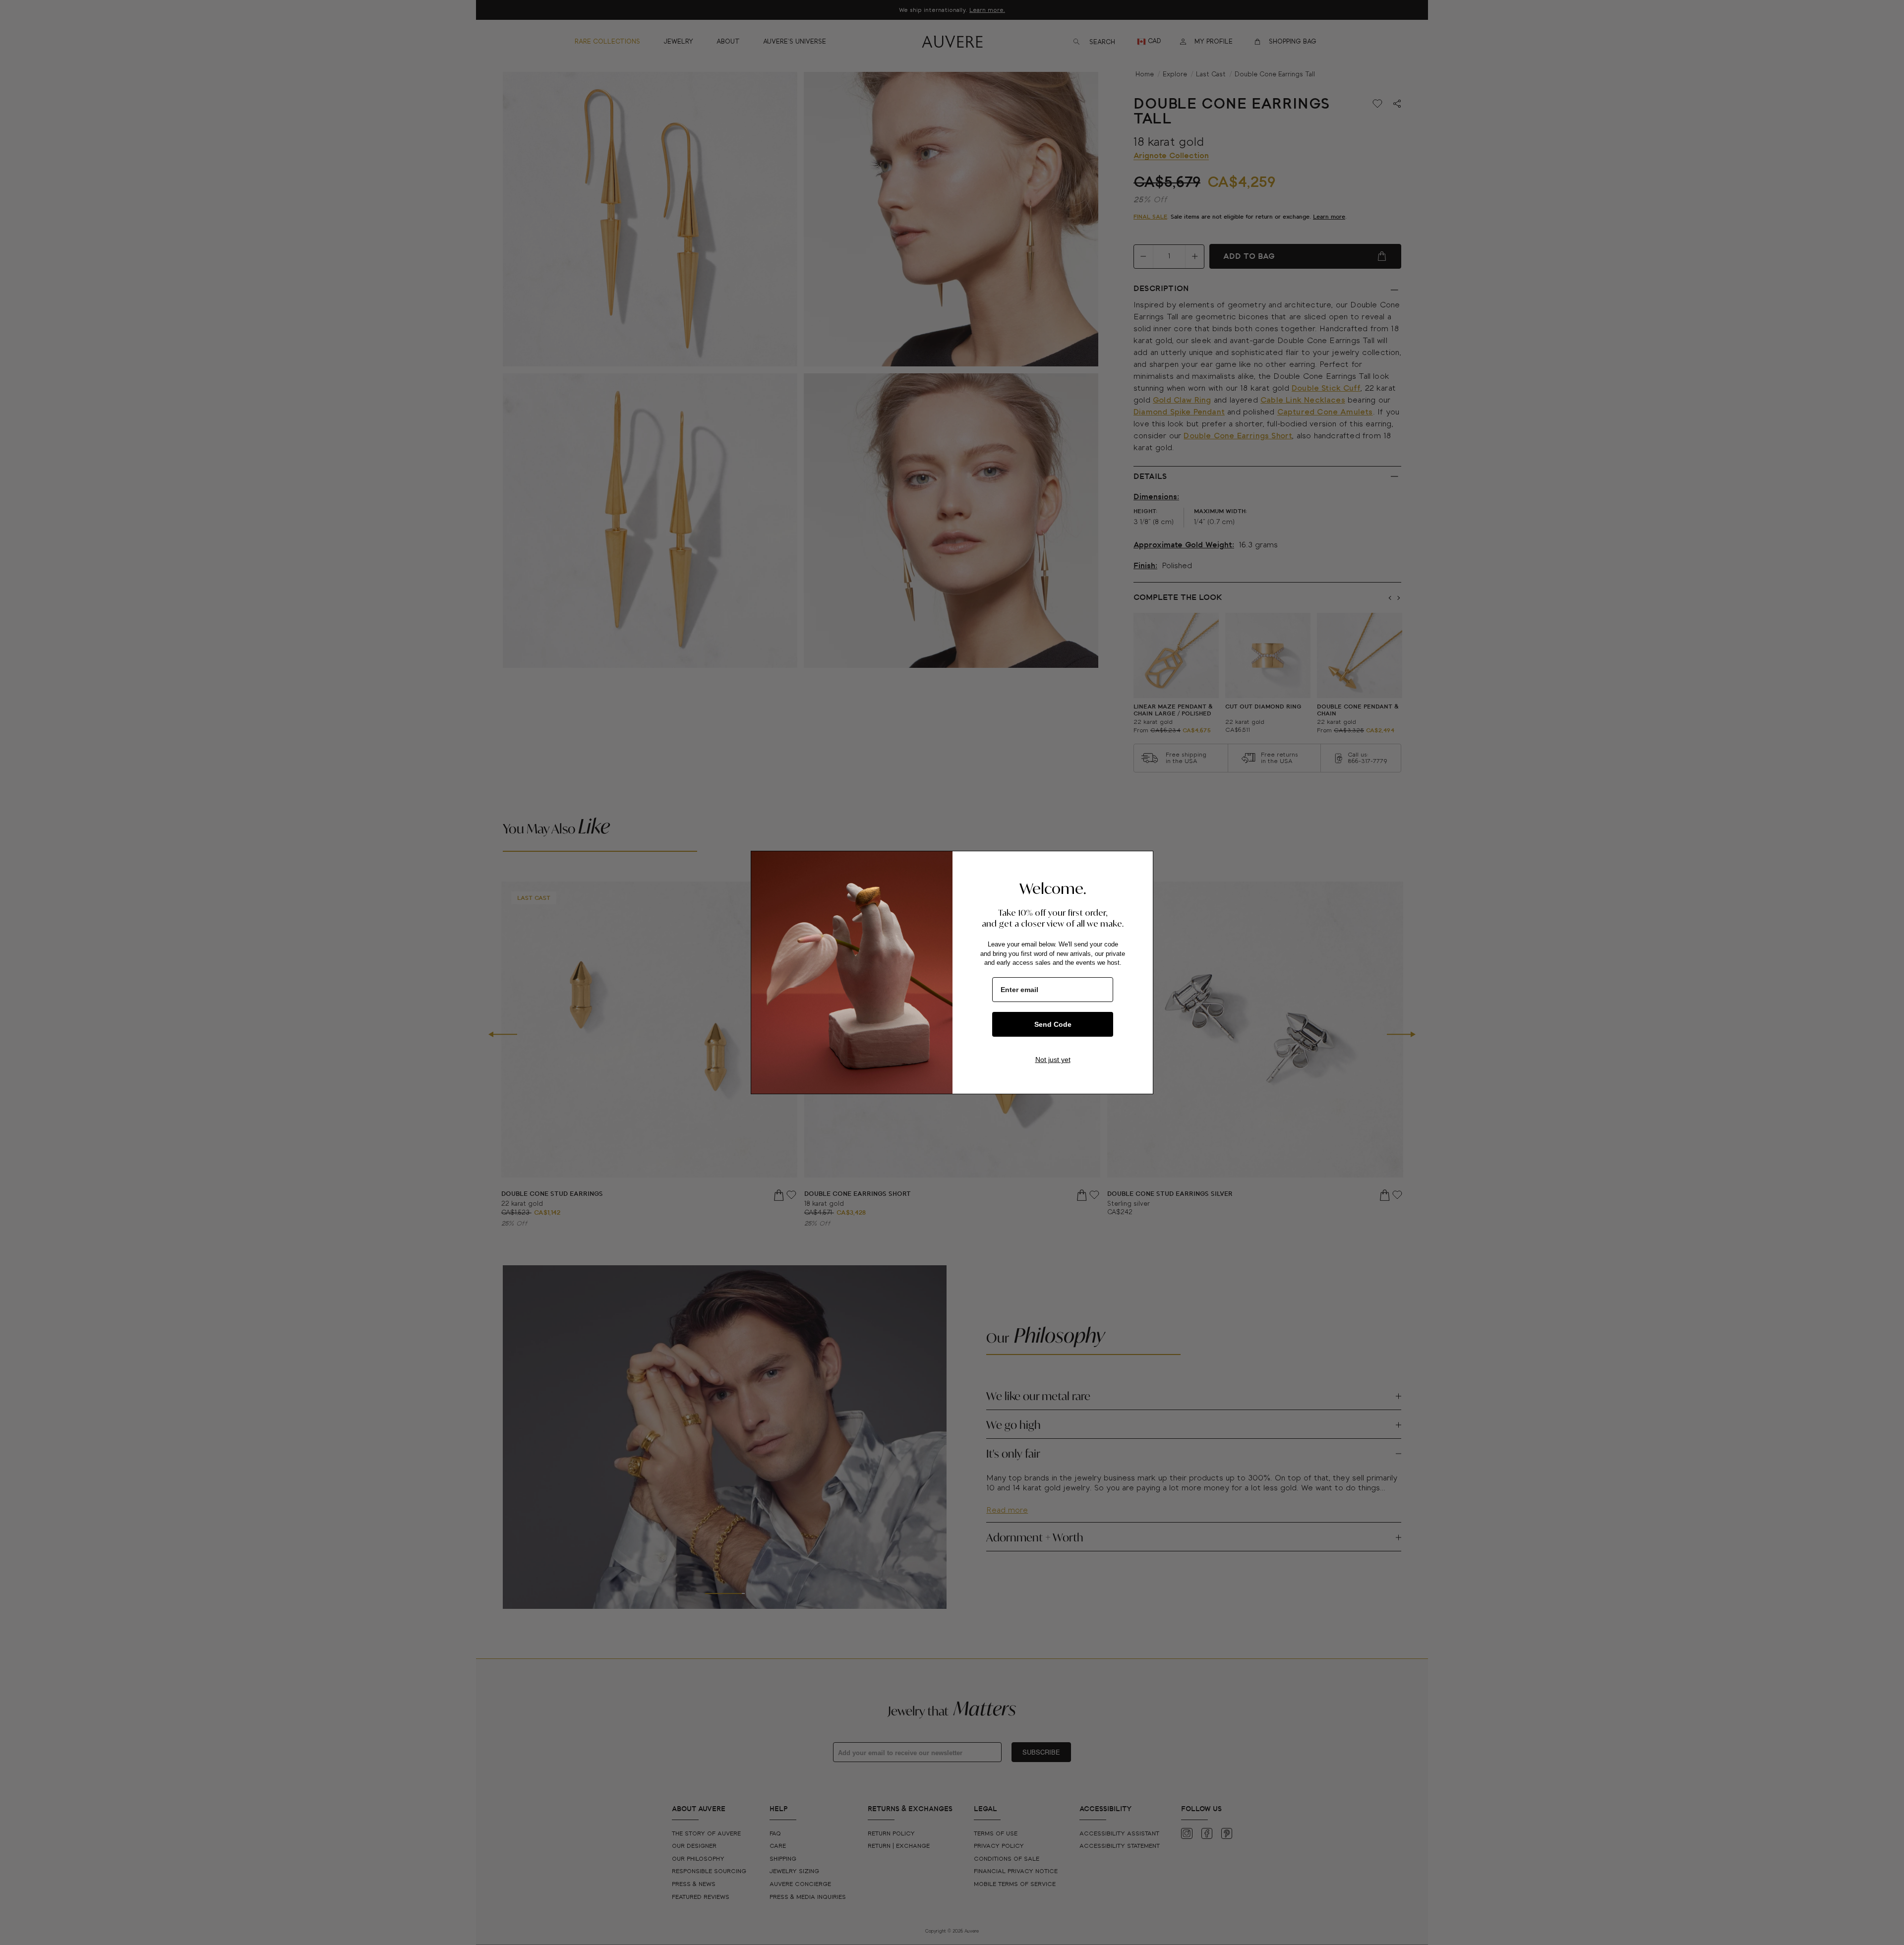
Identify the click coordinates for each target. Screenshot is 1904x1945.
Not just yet (1053, 1060)
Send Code (1053, 1024)
